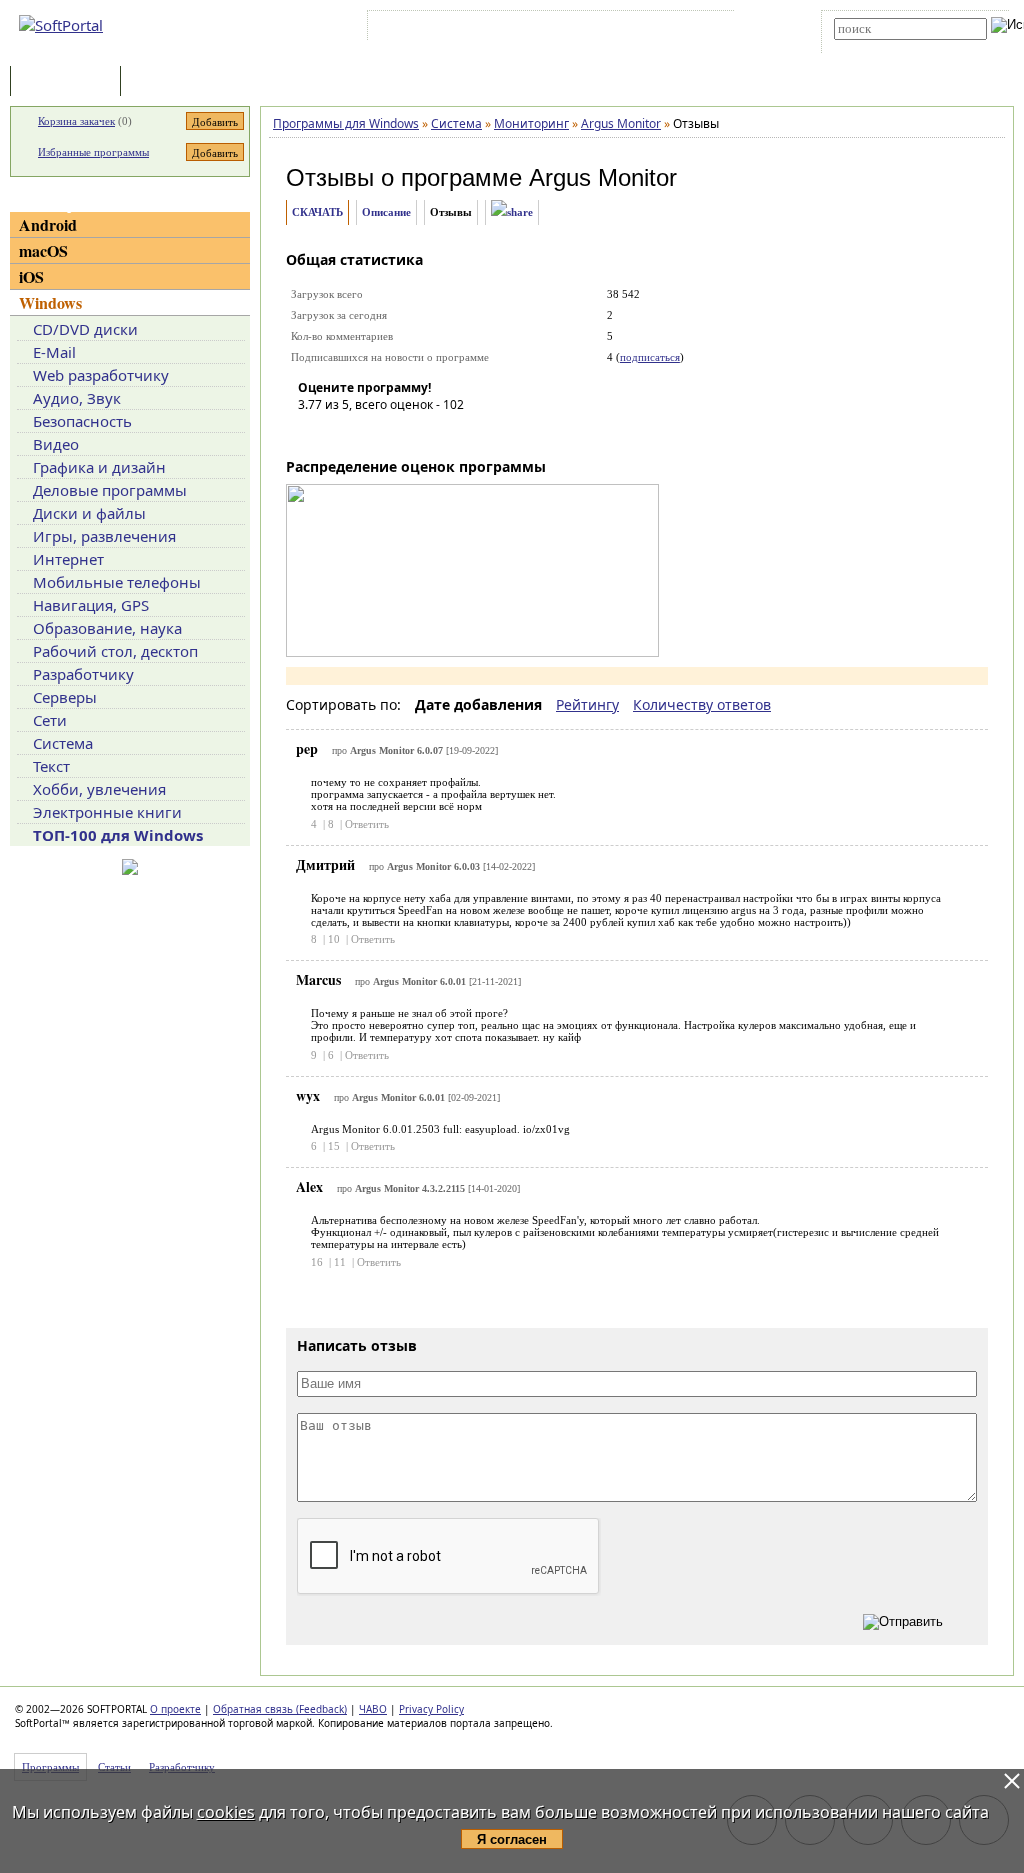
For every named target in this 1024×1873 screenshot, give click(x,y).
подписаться (650, 357)
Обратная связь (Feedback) (280, 1709)
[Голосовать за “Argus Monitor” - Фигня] (313, 433)
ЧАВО (373, 1709)
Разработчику (83, 674)
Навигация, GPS (91, 605)
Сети (50, 720)
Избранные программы (93, 152)
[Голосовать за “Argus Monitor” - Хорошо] (403, 433)
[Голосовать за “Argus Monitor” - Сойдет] (373, 433)
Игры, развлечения (104, 536)
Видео (56, 444)
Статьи (169, 82)
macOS (43, 250)
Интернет (68, 559)
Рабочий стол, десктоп (115, 651)
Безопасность (82, 421)
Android (48, 224)
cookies (226, 1812)
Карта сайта (648, 29)
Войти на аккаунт (432, 29)
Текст (51, 766)
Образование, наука (107, 628)
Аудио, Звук (77, 398)
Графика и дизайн (99, 467)
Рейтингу (587, 704)
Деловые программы (110, 490)
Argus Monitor (603, 177)
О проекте (175, 1709)
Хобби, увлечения (99, 789)
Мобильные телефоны (117, 582)
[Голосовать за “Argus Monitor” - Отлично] (433, 433)
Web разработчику (101, 375)
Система (63, 743)
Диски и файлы (89, 513)
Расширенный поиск (889, 46)
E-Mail (54, 352)
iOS (31, 276)
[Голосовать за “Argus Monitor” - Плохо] (343, 433)
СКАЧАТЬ (317, 212)
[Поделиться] (512, 212)
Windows (50, 302)
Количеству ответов (702, 704)
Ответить (367, 824)
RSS (709, 29)
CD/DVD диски (85, 329)
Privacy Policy (431, 1709)
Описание (386, 212)
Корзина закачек (76, 121)
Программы (70, 82)
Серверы (65, 697)
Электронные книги (107, 812)
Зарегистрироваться (545, 29)
